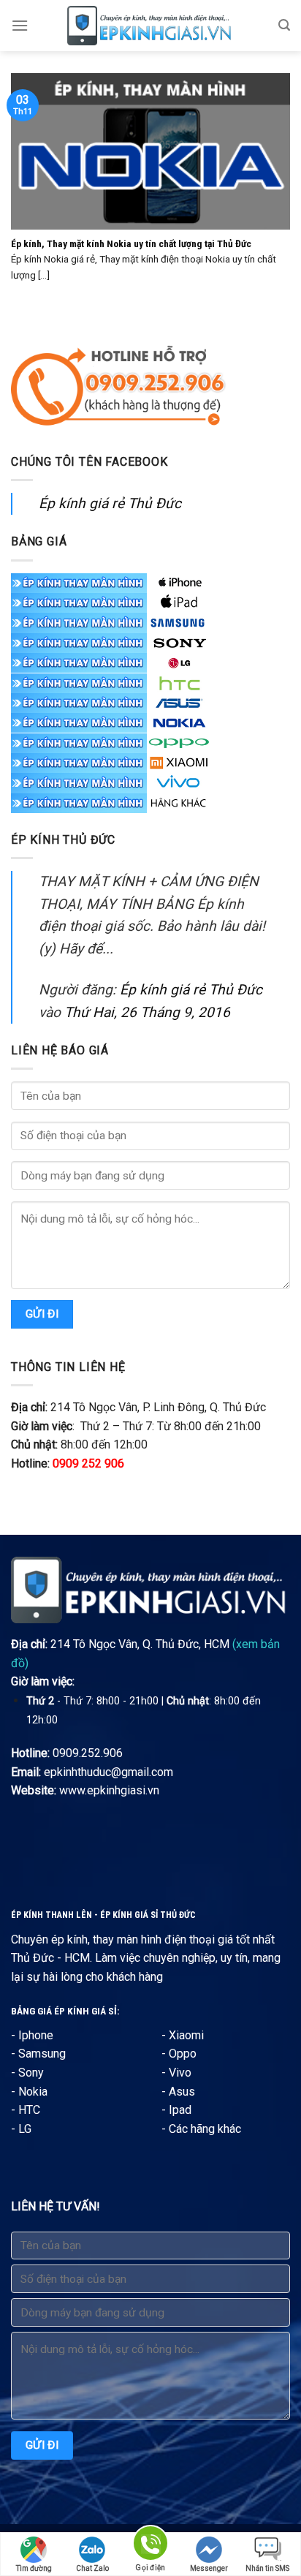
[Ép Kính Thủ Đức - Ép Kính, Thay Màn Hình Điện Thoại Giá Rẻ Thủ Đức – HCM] (150, 26)
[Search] (284, 25)
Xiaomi (186, 2035)
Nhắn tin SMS (267, 2568)
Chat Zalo (92, 2568)
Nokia (33, 2092)
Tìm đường (34, 2568)
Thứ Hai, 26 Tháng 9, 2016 (147, 1012)
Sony (31, 2073)
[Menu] (20, 25)
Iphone (36, 2035)
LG (25, 2129)
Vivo (180, 2073)
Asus (182, 2092)
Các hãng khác (205, 2129)
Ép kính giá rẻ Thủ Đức (110, 503)
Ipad (180, 2110)
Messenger (209, 2568)
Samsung (42, 2054)
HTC (29, 2110)
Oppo (183, 2054)
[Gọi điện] (150, 2546)
